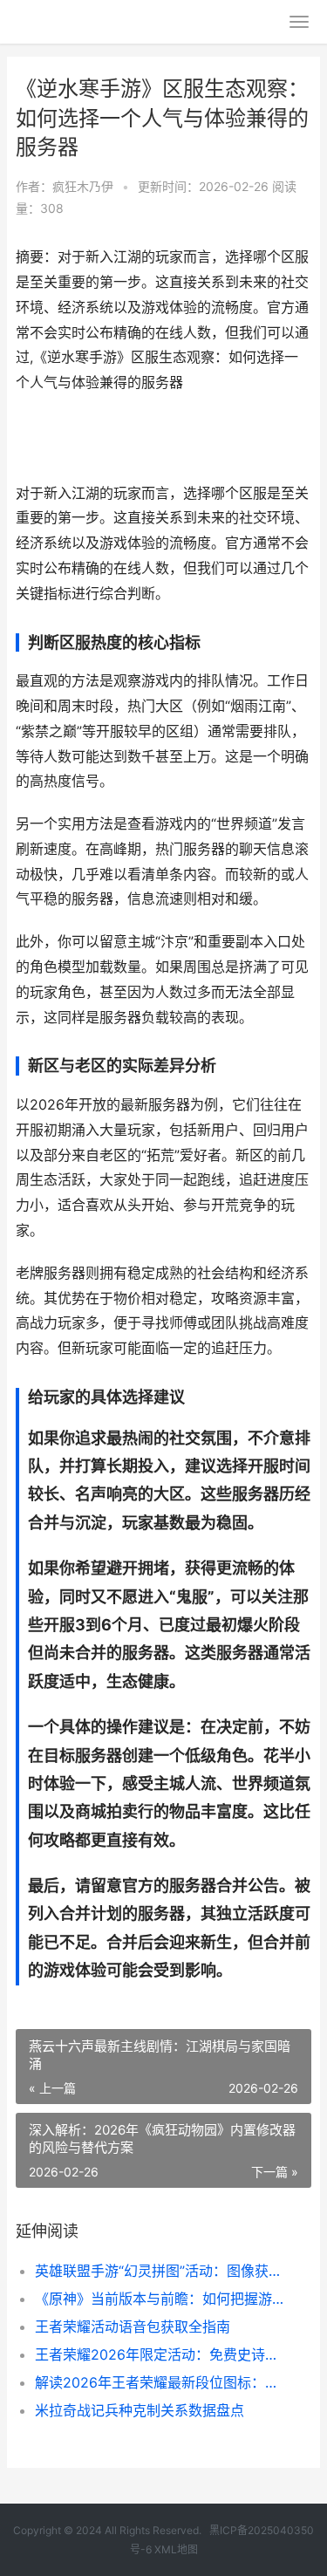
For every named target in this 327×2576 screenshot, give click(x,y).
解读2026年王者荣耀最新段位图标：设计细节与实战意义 (159, 2382)
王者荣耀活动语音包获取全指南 (133, 2327)
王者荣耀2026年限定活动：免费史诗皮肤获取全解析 (159, 2354)
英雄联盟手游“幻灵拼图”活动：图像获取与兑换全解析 (159, 2271)
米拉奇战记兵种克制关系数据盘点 (140, 2410)
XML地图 (176, 2549)
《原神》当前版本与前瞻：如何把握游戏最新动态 (159, 2299)
